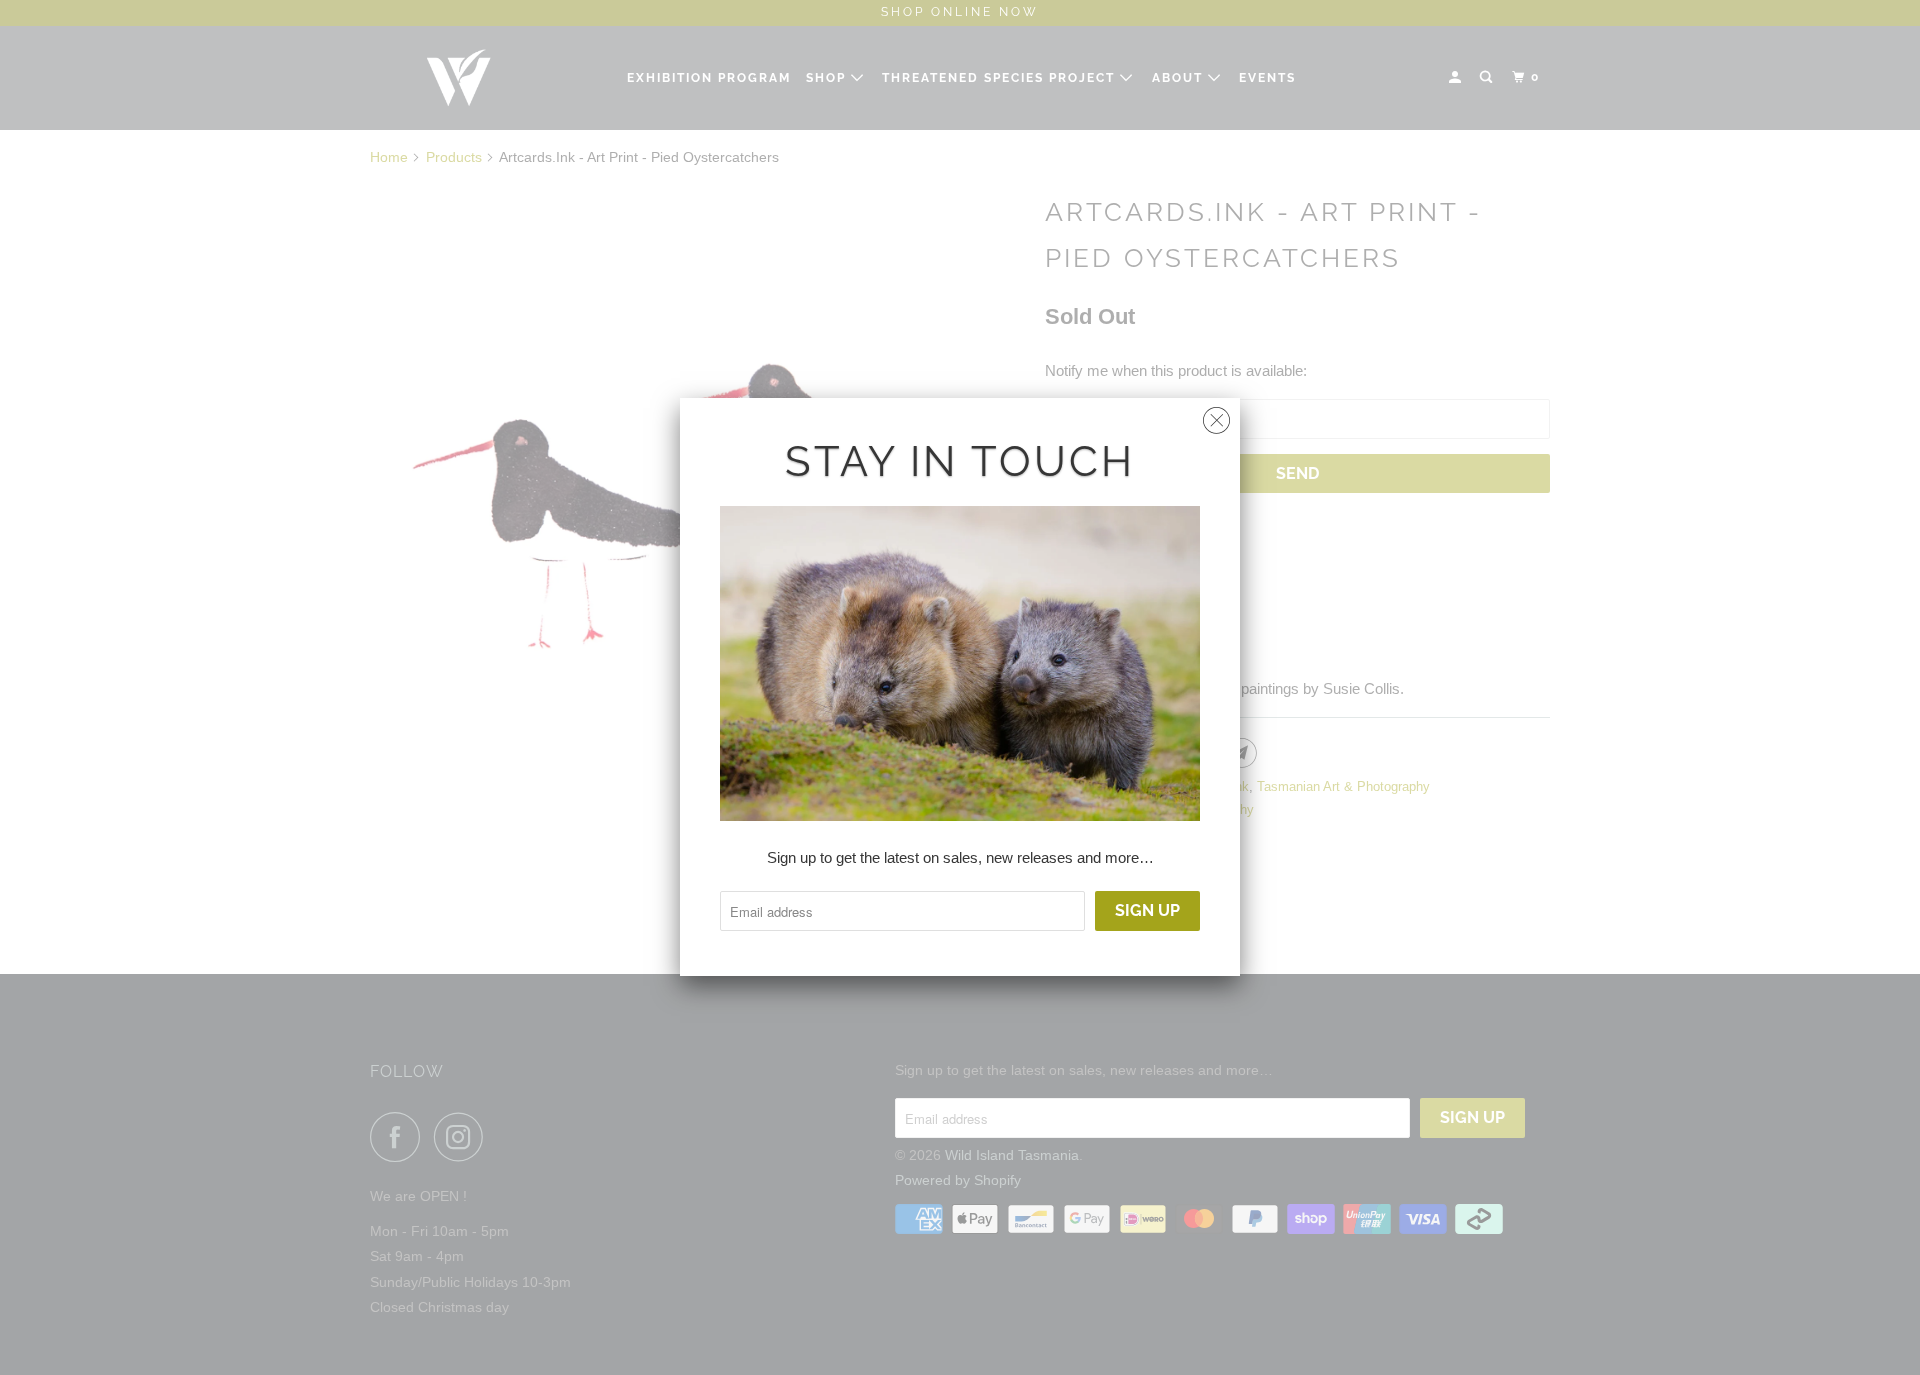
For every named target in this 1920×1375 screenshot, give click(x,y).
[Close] (1216, 415)
